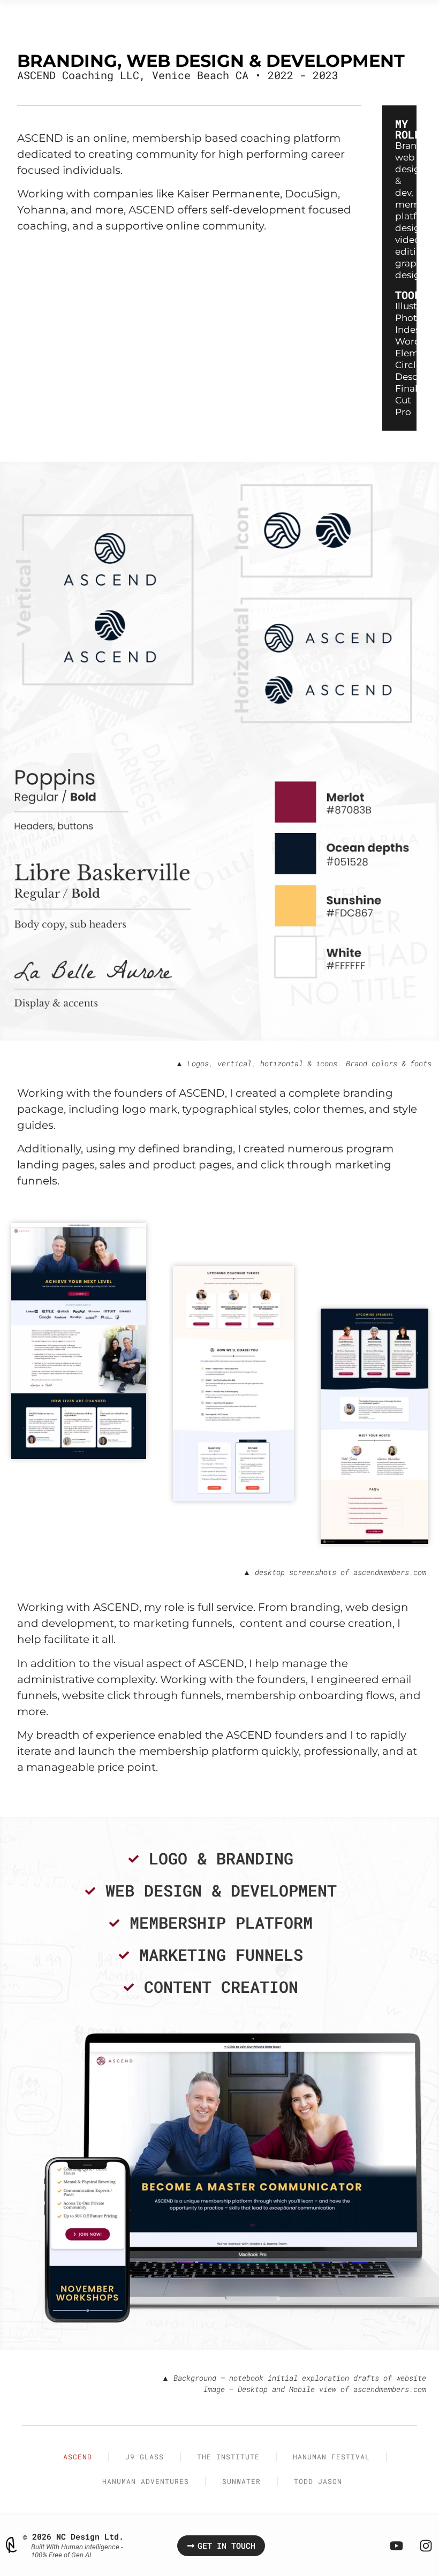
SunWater (241, 2481)
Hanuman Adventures (146, 2481)
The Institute (228, 2457)
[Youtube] (396, 2546)
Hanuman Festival (331, 2457)
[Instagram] (426, 2546)
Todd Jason (318, 2481)
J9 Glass (145, 2457)
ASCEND (78, 2457)
